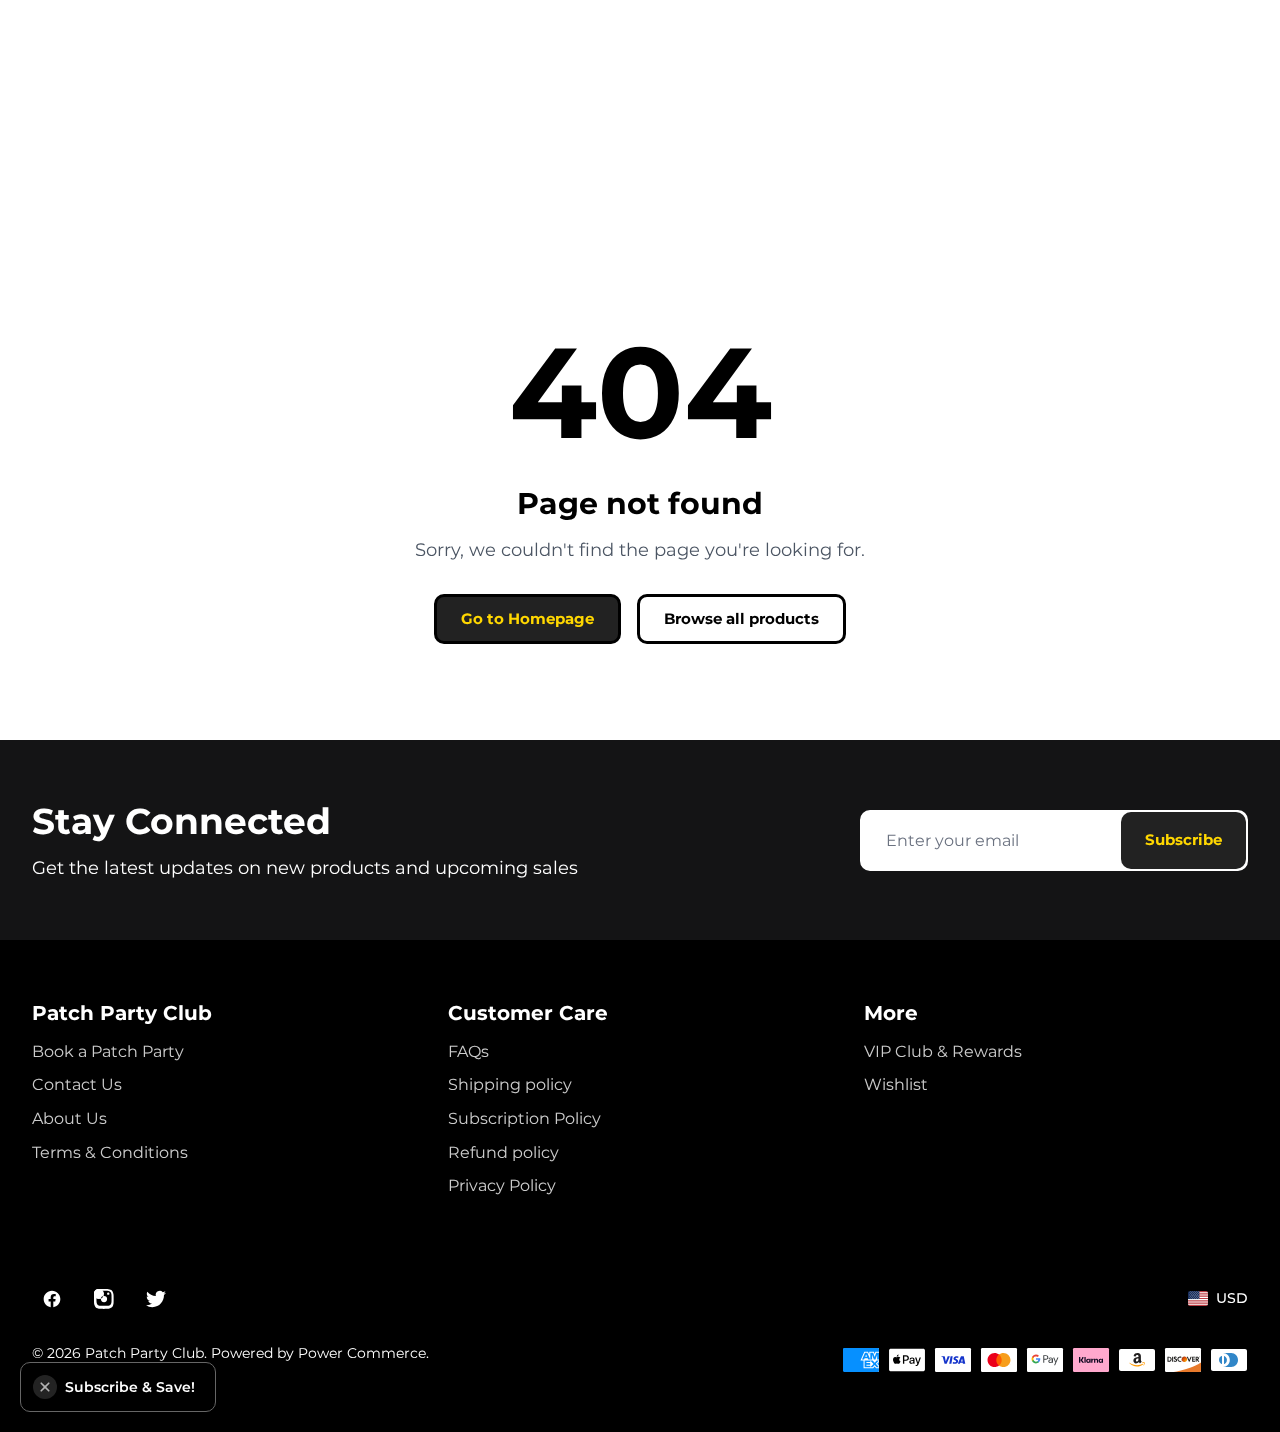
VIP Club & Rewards (943, 1051)
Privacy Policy (502, 1185)
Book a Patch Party (108, 1051)
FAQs (468, 1051)
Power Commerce (362, 1353)
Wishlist (896, 1084)
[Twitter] (156, 1299)
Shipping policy (510, 1084)
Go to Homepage (527, 618)
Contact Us (77, 1084)
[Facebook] (52, 1299)
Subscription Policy (524, 1118)
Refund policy (503, 1152)
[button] (45, 1387)
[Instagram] (104, 1299)
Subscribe (1183, 839)
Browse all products (741, 618)
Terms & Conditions (110, 1152)
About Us (69, 1118)
